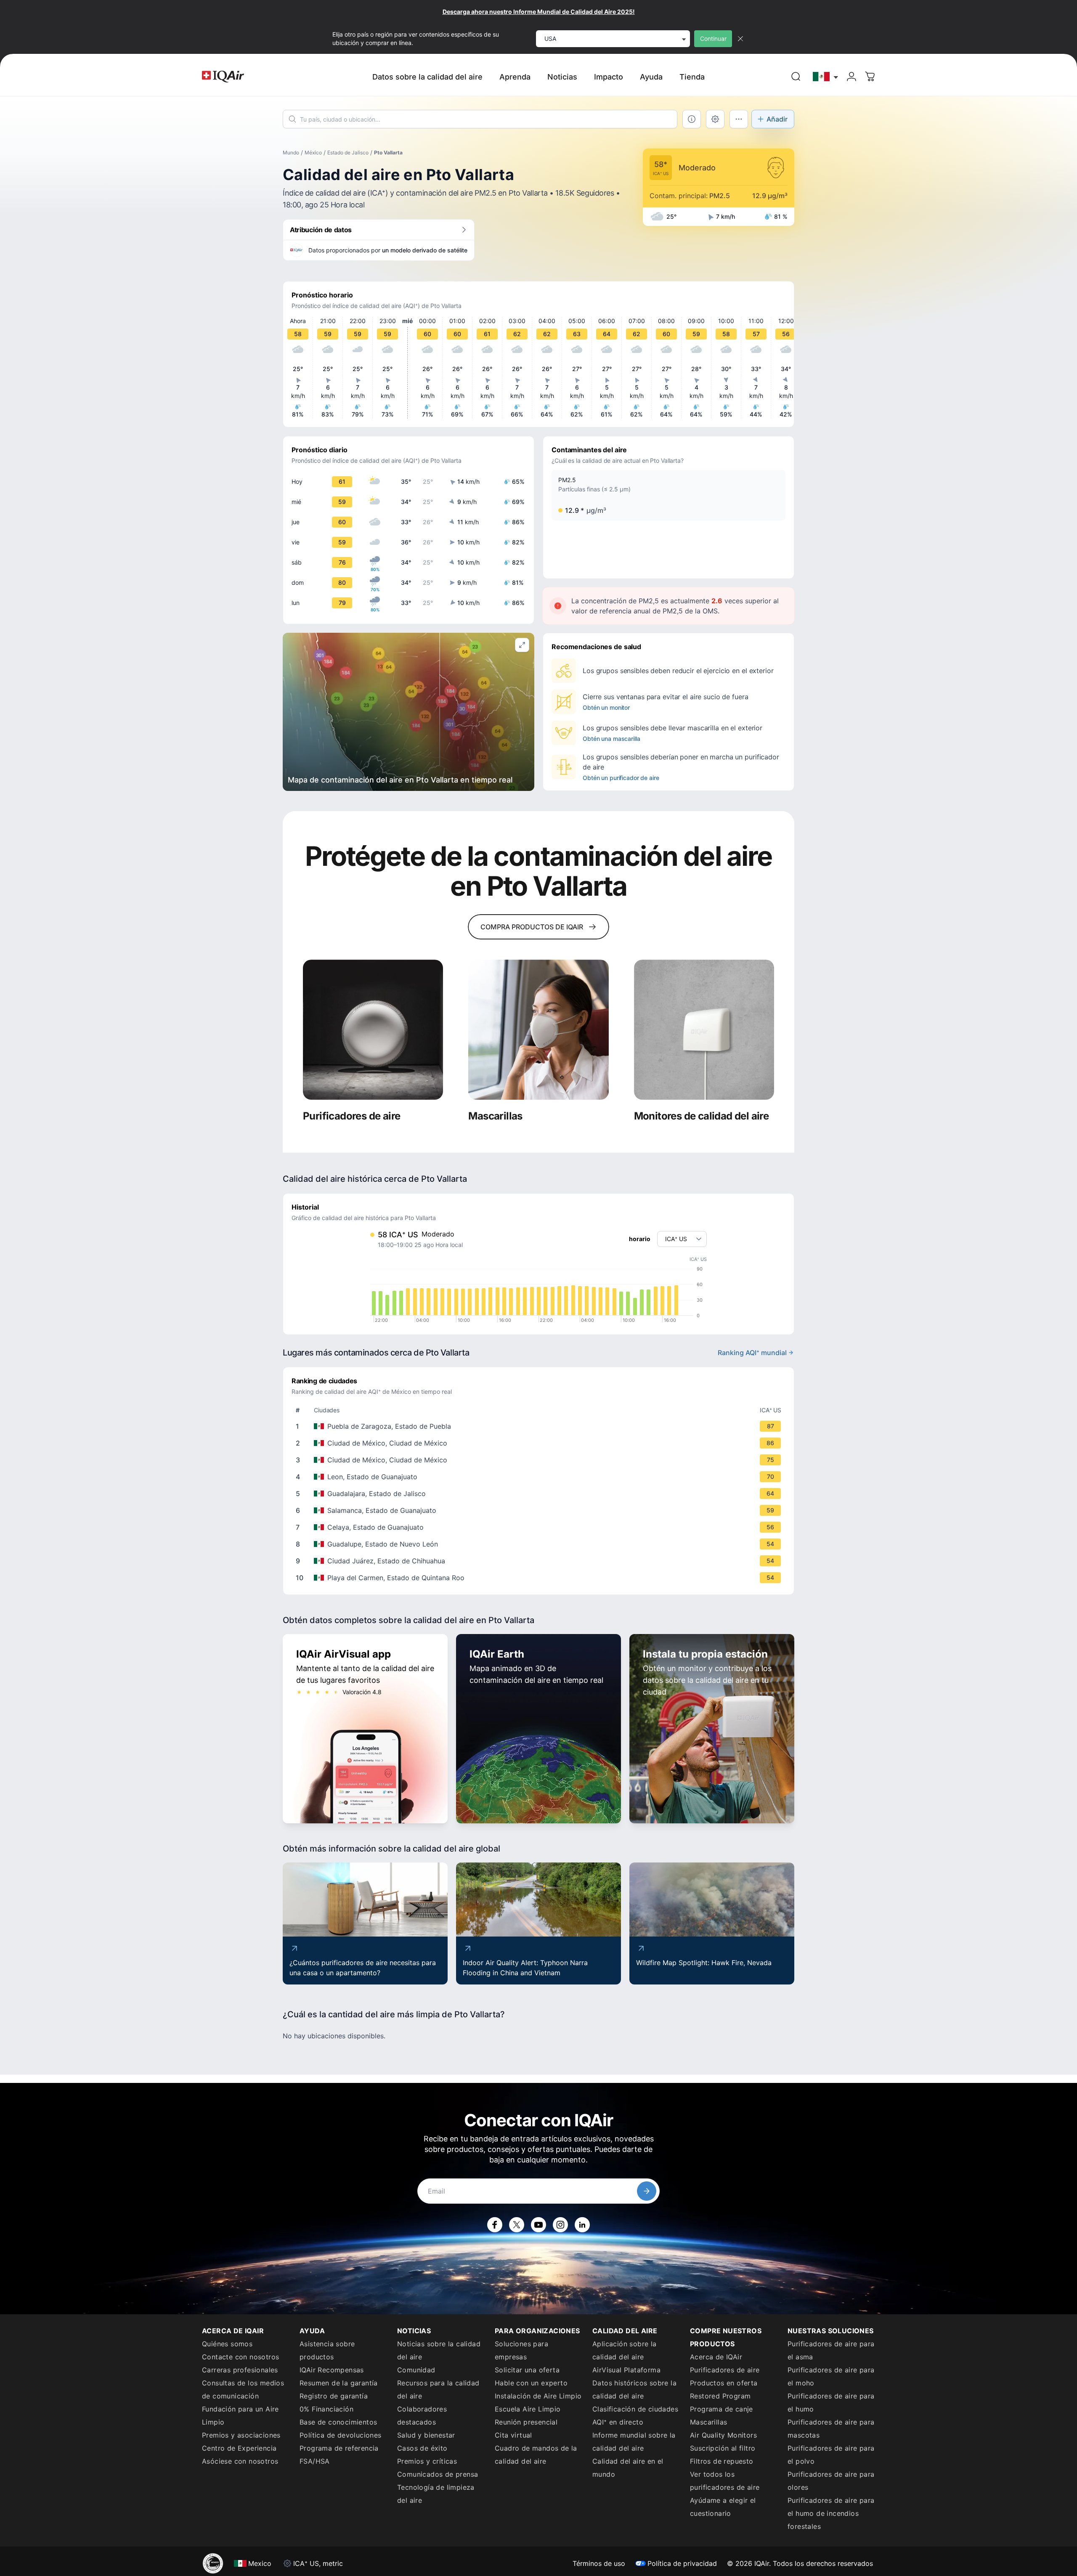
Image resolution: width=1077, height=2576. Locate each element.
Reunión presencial (526, 2422)
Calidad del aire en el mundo (628, 2468)
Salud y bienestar (426, 2435)
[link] (796, 77)
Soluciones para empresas (521, 2350)
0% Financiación (326, 2409)
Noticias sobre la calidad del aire (439, 2350)
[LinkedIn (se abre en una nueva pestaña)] (582, 2225)
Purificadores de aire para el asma (831, 2350)
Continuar (713, 38)
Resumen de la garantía (339, 2383)
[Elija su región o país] (826, 77)
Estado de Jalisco (348, 153)
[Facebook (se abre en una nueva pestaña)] (495, 2225)
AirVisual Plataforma (626, 2370)
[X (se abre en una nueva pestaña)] (517, 2225)
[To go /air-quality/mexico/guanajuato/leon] (540, 1477)
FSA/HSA (315, 2461)
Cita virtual (513, 2435)
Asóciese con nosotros (240, 2461)
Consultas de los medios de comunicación (243, 2389)
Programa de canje (722, 2409)
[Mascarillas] (538, 1030)
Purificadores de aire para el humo (831, 2402)
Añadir (777, 119)
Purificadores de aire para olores (831, 2481)
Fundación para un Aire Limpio (240, 2415)
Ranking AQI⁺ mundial (752, 1353)
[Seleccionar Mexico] (826, 77)
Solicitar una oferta (527, 2370)
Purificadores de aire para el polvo (831, 2455)
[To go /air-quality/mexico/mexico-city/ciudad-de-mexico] (540, 1443)
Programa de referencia (339, 2448)
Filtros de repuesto (722, 2461)
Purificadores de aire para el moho (831, 2376)
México (313, 153)
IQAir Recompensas (332, 2370)
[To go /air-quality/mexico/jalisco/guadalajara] (540, 1494)
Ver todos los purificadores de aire (725, 2481)
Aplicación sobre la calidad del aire (625, 2350)
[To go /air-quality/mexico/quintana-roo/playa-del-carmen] (540, 1578)
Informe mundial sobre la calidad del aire (634, 2442)
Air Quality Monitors (723, 2435)
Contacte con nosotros (240, 2357)
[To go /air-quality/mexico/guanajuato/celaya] (540, 1527)
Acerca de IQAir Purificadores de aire (725, 2363)
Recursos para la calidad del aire (438, 2389)
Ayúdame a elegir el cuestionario (723, 2507)
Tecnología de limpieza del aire (436, 2494)
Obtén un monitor (606, 707)
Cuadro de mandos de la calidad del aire (536, 2455)
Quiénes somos (227, 2344)
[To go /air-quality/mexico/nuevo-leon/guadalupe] (540, 1544)
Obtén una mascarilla (611, 739)
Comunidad (416, 2370)
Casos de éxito (422, 2448)
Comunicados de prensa (438, 2474)
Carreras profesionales (240, 2370)
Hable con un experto (531, 2383)
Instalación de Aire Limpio (538, 2396)
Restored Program (720, 2396)
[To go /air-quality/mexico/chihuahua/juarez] (540, 1561)
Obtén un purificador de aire (621, 778)
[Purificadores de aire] (373, 1030)
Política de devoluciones (341, 2435)
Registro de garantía (334, 2396)
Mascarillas (708, 2422)
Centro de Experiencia (239, 2448)
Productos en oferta (724, 2383)
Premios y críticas (427, 2461)
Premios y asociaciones (241, 2435)
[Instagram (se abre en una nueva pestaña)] (560, 2225)
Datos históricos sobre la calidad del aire (634, 2389)
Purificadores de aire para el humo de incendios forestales (831, 2513)
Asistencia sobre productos (327, 2350)
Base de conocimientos (338, 2422)
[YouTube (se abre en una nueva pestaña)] (538, 2225)
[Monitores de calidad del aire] (704, 1030)
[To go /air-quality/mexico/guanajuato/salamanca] (540, 1510)
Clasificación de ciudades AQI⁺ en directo (635, 2415)
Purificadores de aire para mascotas (831, 2429)
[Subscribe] (647, 2191)
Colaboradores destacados (422, 2415)
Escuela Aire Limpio (528, 2409)
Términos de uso (599, 2563)
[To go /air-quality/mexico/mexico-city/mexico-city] (540, 1460)
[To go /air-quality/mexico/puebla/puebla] (540, 1426)
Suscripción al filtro (723, 2448)
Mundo (291, 153)
